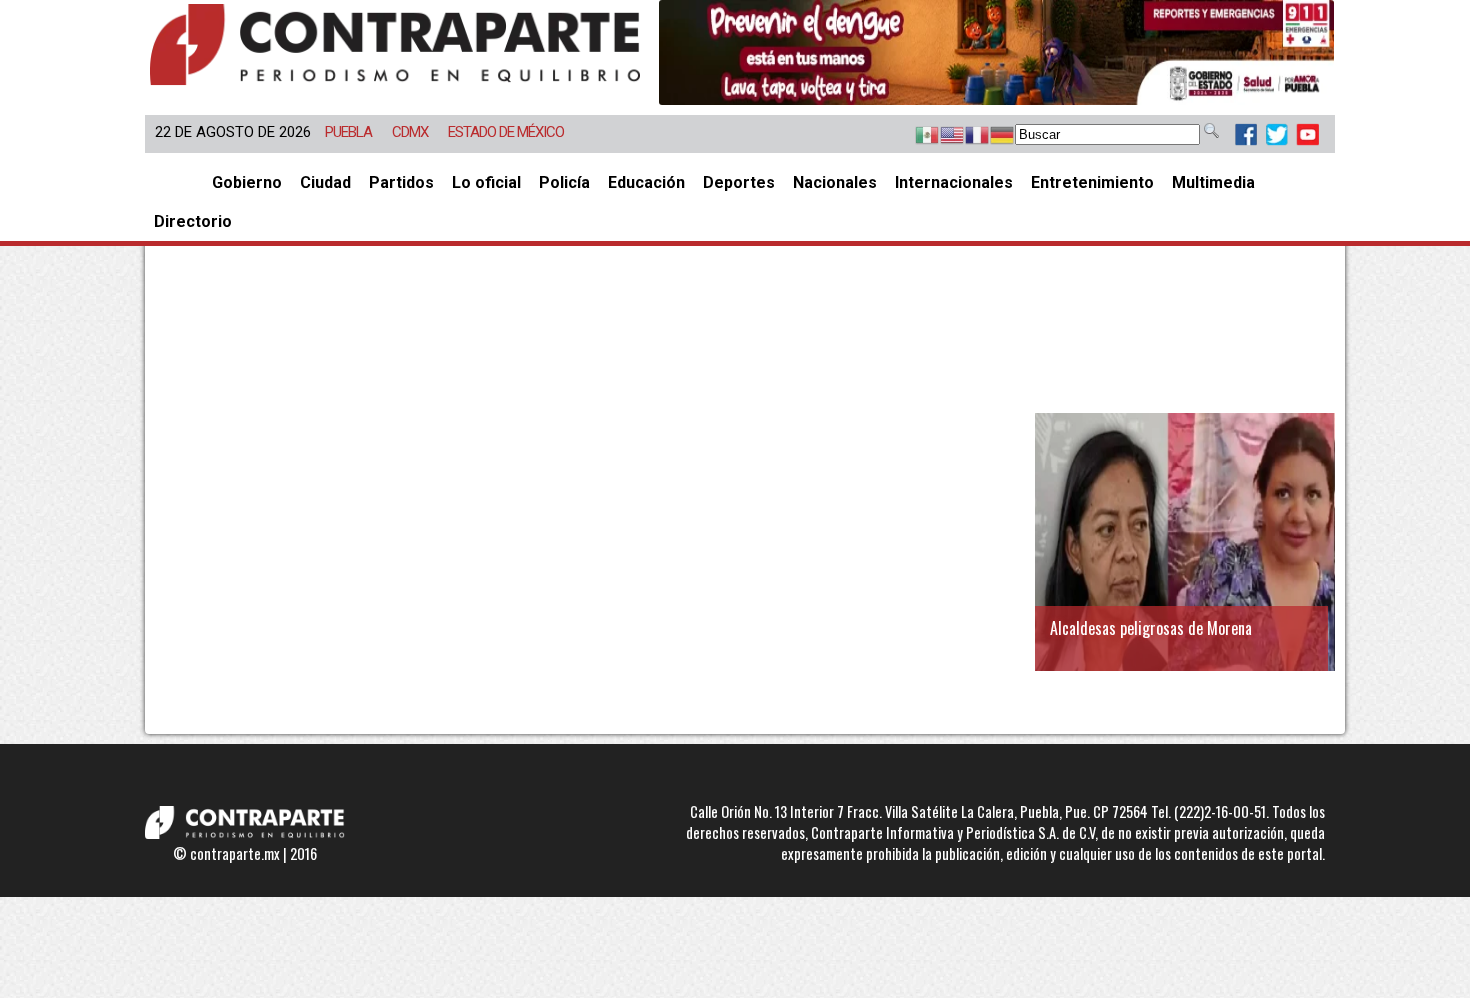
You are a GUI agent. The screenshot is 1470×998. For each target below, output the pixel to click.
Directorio (193, 221)
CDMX (410, 132)
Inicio (174, 182)
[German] (992, 136)
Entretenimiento (1092, 182)
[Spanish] (917, 136)
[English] (942, 136)
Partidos (401, 182)
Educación (646, 182)
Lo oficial (486, 182)
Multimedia (1213, 182)
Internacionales (954, 182)
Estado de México (506, 132)
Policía (564, 182)
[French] (967, 136)
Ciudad (325, 182)
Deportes (739, 182)
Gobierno (247, 182)
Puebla (348, 132)
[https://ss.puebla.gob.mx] (996, 52)
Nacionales (835, 182)
